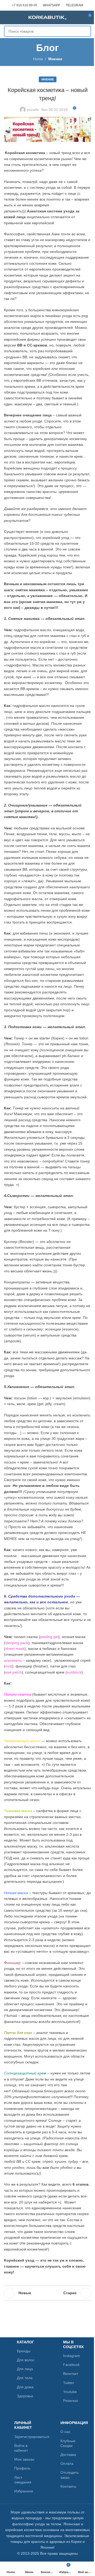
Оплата (67, 2463)
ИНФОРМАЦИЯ (71, 2423)
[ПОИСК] (85, 31)
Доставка (68, 2455)
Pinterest (70, 2401)
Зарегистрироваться (25, 2437)
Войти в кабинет (21, 2448)
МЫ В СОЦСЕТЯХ (72, 2344)
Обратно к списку (47, 2293)
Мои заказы (24, 2459)
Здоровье (25, 2396)
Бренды (24, 2351)
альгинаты (13, 1660)
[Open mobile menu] (6, 17)
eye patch (13, 1672)
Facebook (71, 2365)
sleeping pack (17, 1643)
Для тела (25, 2378)
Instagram (72, 2356)
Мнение (55, 59)
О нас (65, 2432)
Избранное (24, 2491)
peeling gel (49, 1637)
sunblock (74, 1672)
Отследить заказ (70, 2475)
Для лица (25, 2369)
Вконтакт (71, 2374)
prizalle (33, 110)
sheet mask (15, 1649)
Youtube (70, 2392)
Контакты (68, 2486)
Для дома (25, 2387)
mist (9, 1666)
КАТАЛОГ (25, 2342)
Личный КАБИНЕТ (23, 2425)
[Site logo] (47, 17)
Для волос (26, 2360)
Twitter (69, 2383)
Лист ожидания (23, 2480)
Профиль (22, 2468)
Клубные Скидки (68, 2443)
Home (38, 59)
